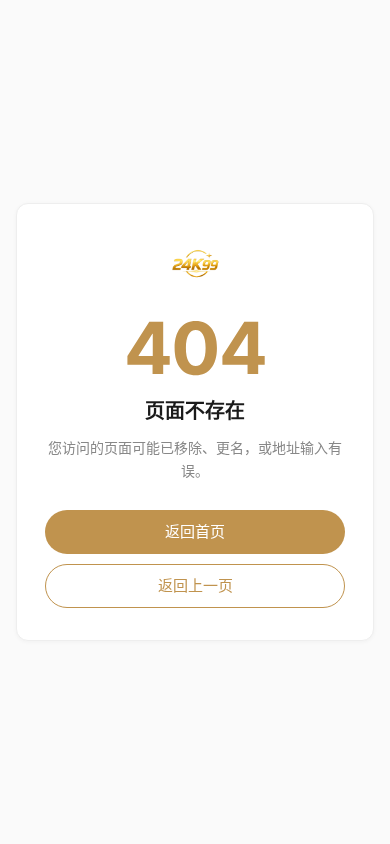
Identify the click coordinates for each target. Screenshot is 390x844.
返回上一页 (195, 585)
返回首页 (195, 531)
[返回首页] (195, 264)
